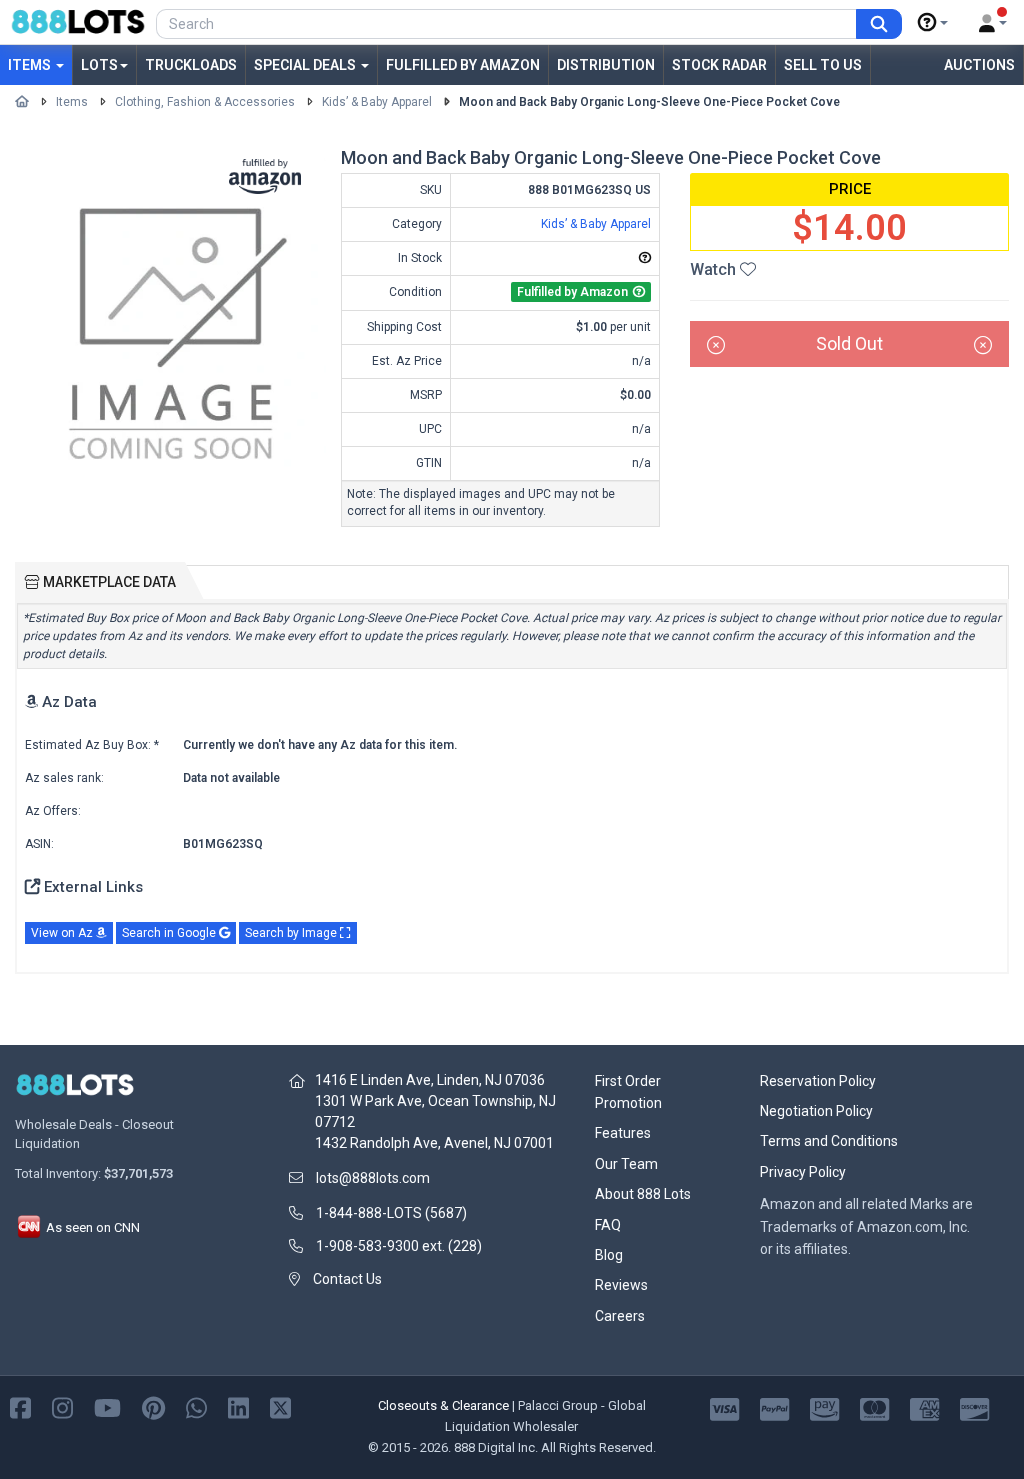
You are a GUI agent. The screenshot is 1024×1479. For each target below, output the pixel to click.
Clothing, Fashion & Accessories (205, 102)
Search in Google (170, 933)
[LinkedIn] (238, 1407)
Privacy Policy (803, 1172)
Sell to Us (823, 65)
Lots (99, 65)
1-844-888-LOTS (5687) (391, 1213)
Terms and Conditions (829, 1141)
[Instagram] (62, 1407)
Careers (620, 1316)
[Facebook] (20, 1407)
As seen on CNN (91, 1227)
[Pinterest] (153, 1407)
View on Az (63, 933)
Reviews (621, 1285)
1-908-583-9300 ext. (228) (399, 1246)
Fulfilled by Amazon (463, 65)
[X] (280, 1407)
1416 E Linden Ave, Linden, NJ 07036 (430, 1080)
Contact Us (347, 1279)
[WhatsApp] (196, 1407)
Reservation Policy (818, 1081)
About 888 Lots (643, 1194)
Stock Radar (719, 65)
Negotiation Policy (816, 1111)
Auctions (979, 65)
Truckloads (191, 65)
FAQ (608, 1225)
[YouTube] (107, 1407)
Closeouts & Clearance (443, 1405)
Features (623, 1133)
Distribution (606, 65)
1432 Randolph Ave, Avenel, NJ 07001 (434, 1143)
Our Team (626, 1164)
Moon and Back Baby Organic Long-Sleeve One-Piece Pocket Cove (649, 102)
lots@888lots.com (373, 1178)
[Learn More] (933, 23)
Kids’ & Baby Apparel (377, 102)
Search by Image (292, 933)
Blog (609, 1255)
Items (31, 65)
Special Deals (306, 65)
